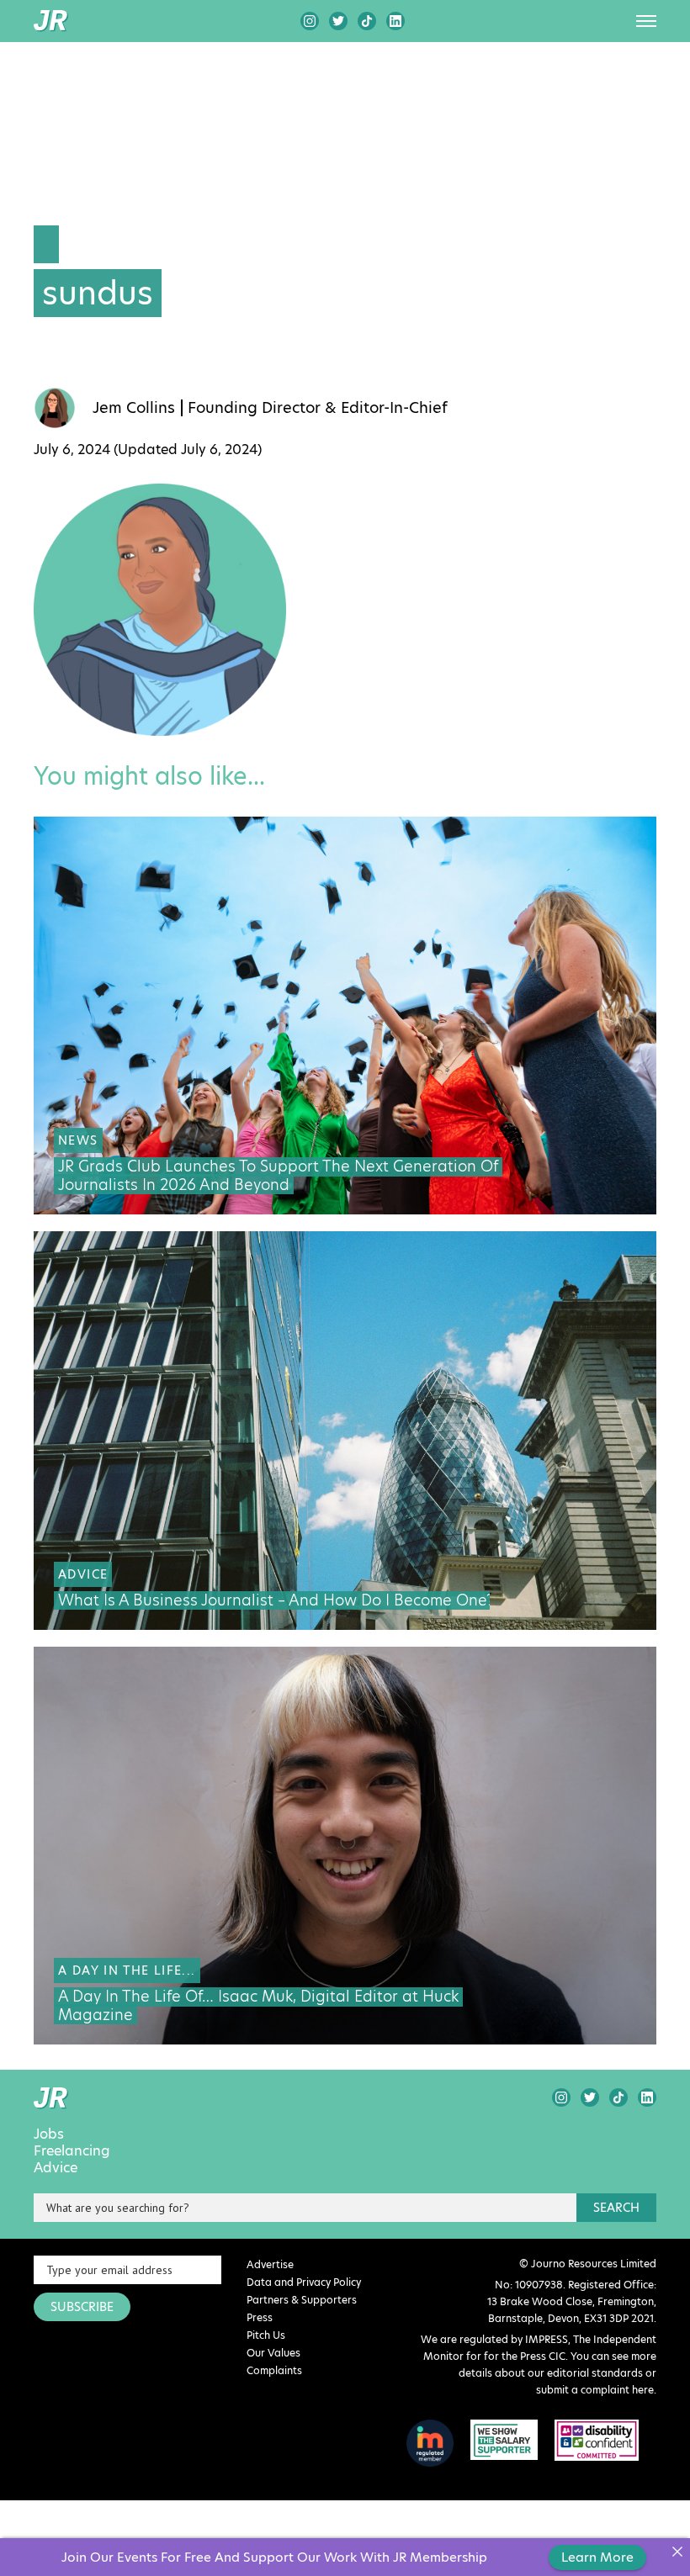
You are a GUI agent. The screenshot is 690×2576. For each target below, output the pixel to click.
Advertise (270, 2264)
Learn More (597, 2557)
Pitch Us (266, 2335)
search (616, 2208)
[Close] (677, 2551)
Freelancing (72, 2151)
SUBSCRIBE (82, 2307)
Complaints (274, 2370)
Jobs (49, 2134)
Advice (56, 2168)
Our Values (273, 2353)
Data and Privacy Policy (304, 2282)
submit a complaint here (595, 2390)
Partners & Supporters (302, 2300)
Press (260, 2317)
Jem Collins (134, 408)
